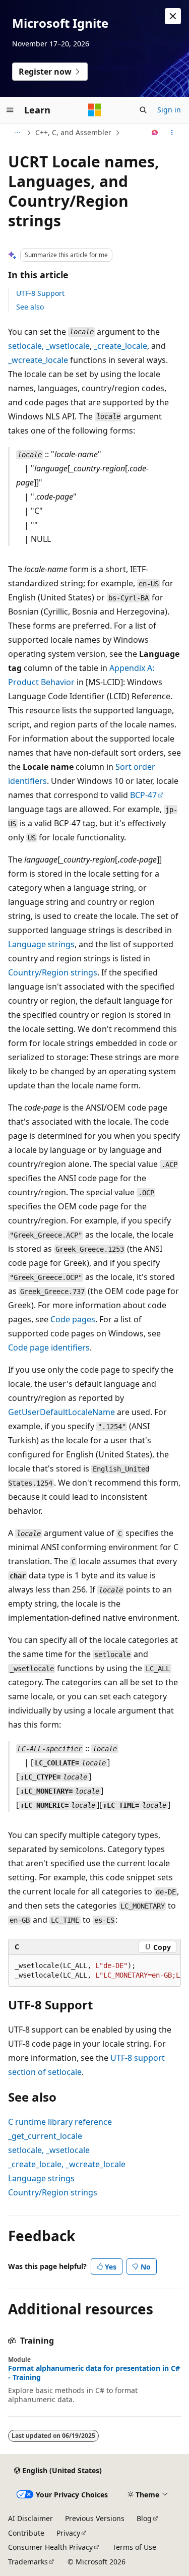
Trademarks (28, 2562)
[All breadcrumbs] (17, 133)
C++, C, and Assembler (73, 132)
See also (30, 307)
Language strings (41, 944)
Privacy (68, 2533)
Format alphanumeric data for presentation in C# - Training (94, 2373)
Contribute (26, 2533)
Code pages (73, 1319)
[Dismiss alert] (173, 16)
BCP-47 (143, 795)
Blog (144, 2518)
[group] (94, 1971)
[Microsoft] (95, 110)
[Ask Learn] (155, 133)
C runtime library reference (60, 2122)
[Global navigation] (10, 110)
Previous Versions (95, 2518)
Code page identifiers (49, 1347)
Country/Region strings (53, 972)
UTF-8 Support (40, 293)
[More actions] (172, 133)
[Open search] (143, 110)
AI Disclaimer (30, 2518)
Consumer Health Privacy (50, 2547)
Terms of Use (134, 2547)
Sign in (169, 110)
